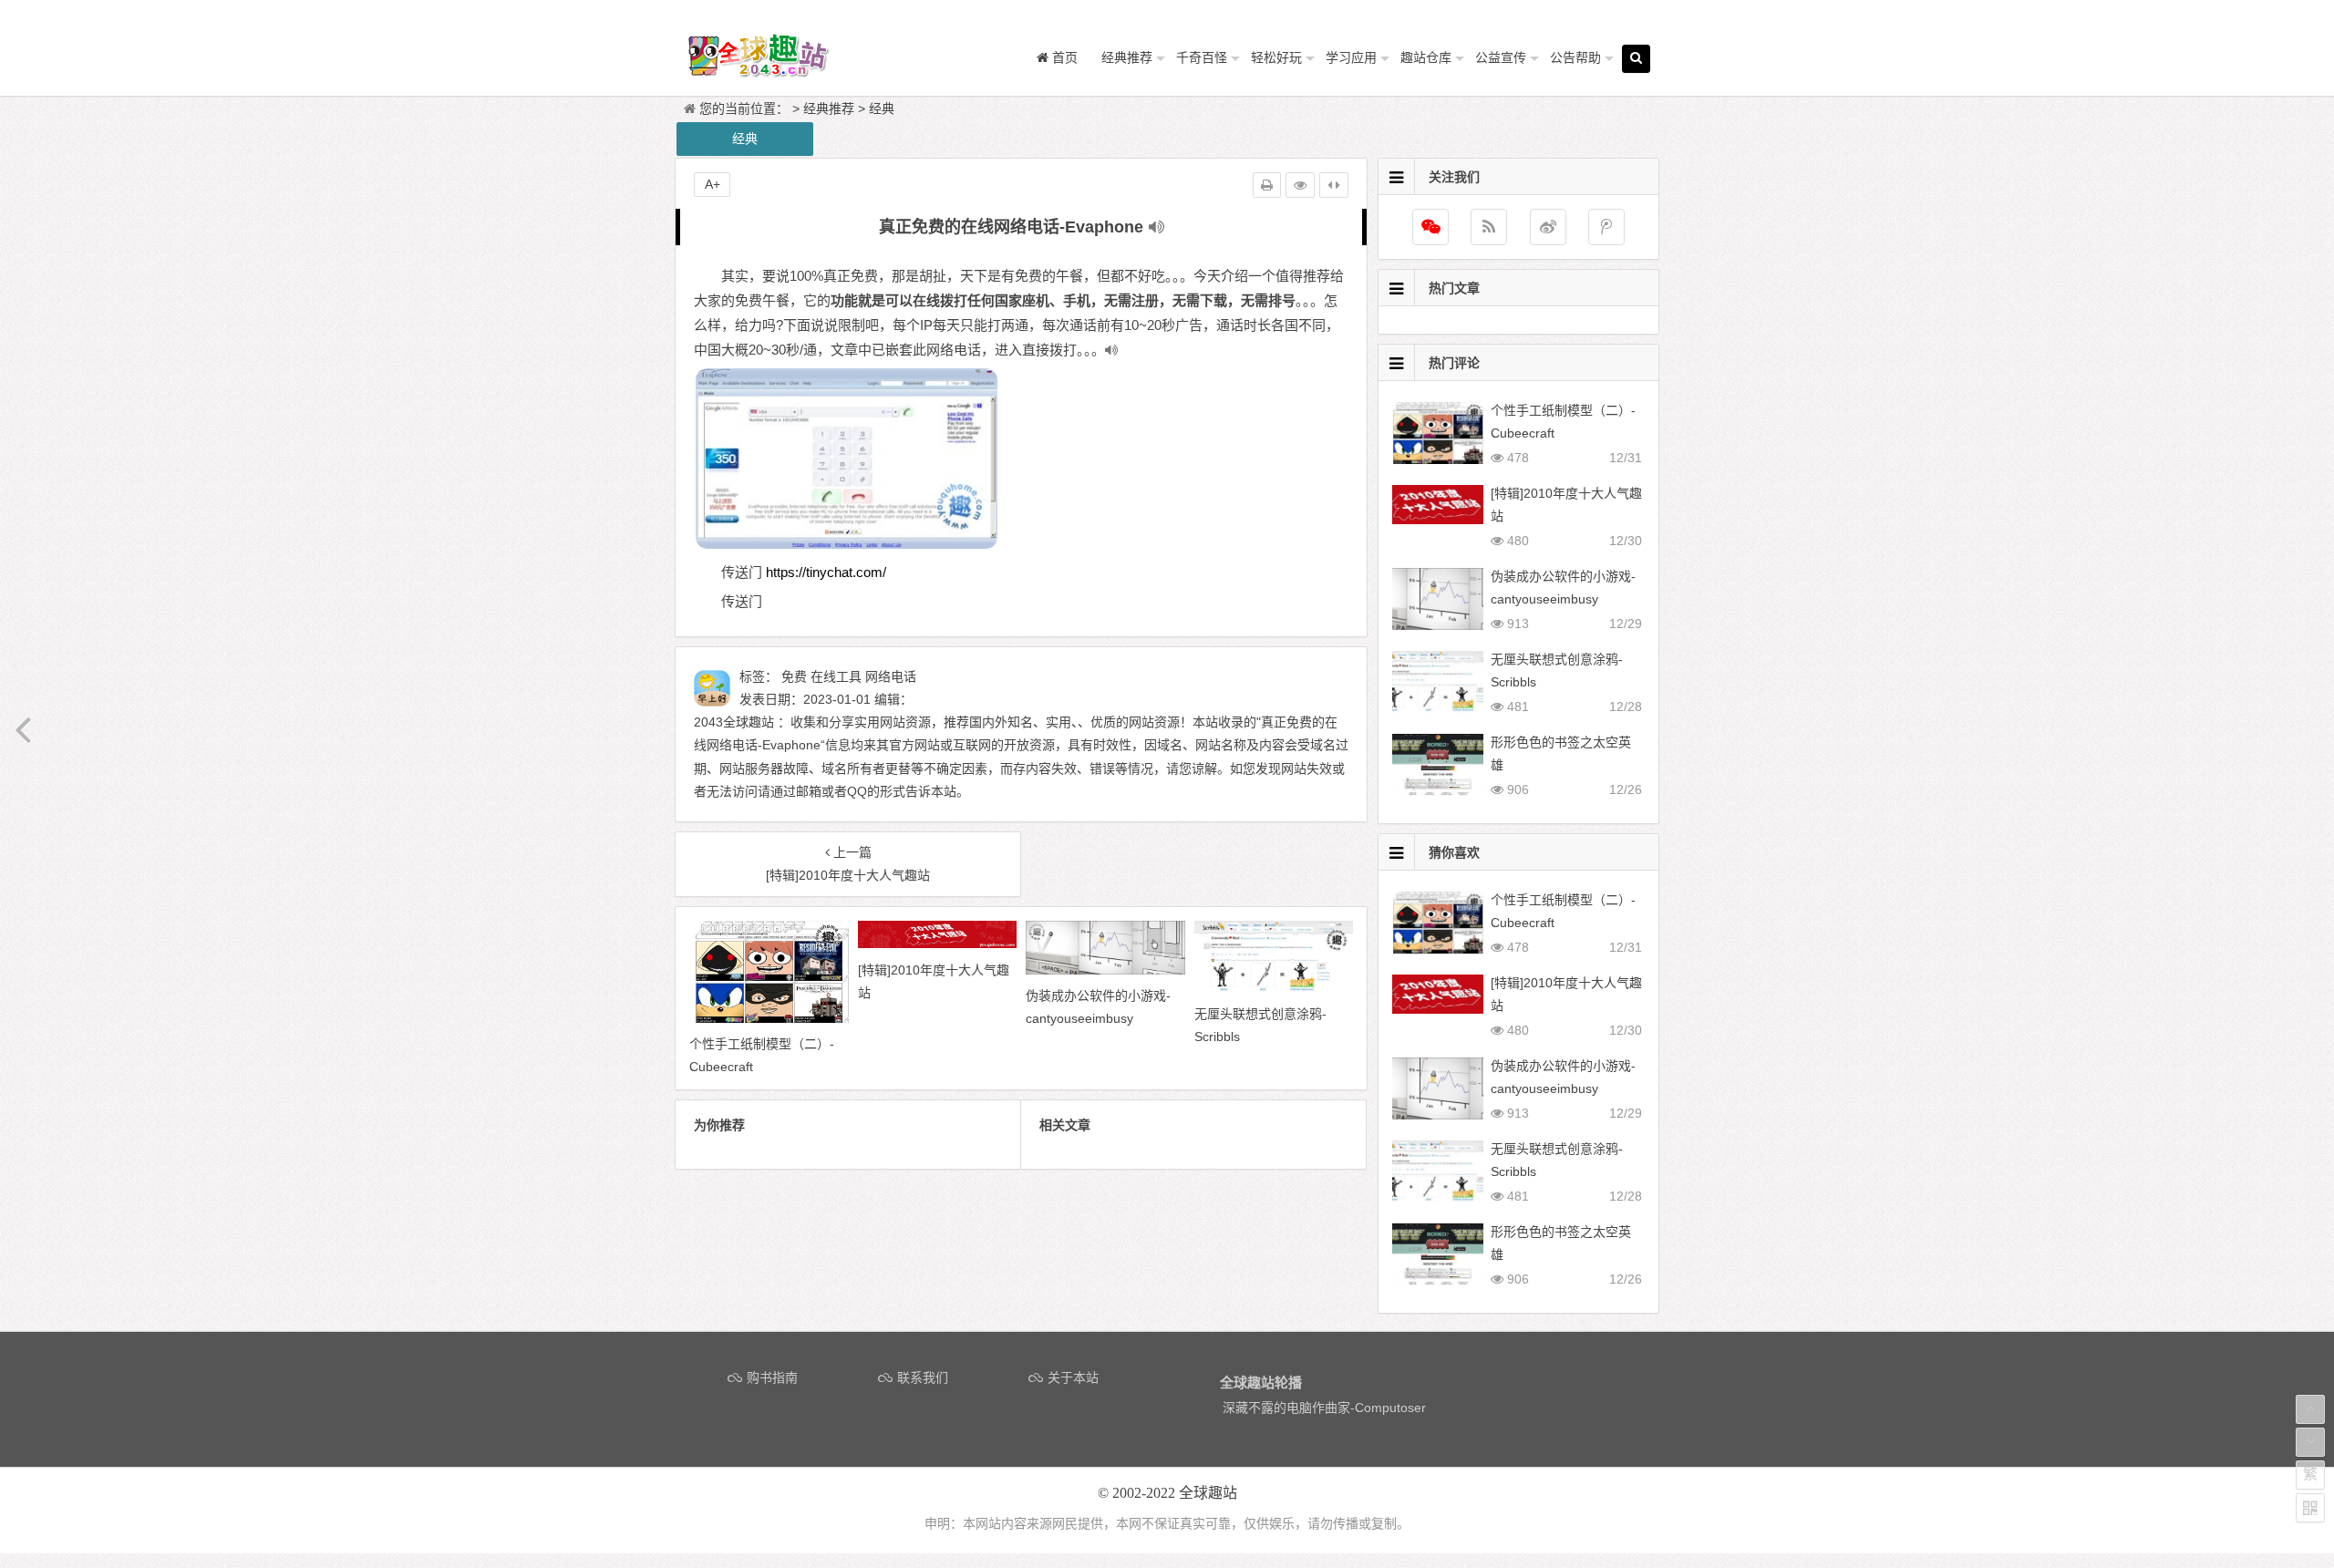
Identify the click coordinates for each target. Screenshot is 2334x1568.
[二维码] (2310, 1508)
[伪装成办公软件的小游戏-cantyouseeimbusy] (1105, 970)
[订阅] (1489, 227)
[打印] (1267, 185)
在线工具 (836, 676)
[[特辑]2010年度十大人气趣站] (938, 944)
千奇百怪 (1202, 57)
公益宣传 (1501, 57)
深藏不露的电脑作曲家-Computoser (1324, 1408)
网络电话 (891, 676)
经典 (882, 108)
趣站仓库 (1426, 57)
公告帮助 (1575, 57)
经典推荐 (1127, 57)
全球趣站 (1208, 1493)
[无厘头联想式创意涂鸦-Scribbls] (1274, 988)
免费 (794, 676)
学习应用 (1351, 57)
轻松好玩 (1276, 57)
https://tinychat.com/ (826, 572)
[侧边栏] (1334, 185)
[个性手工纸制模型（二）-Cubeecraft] (769, 1018)
